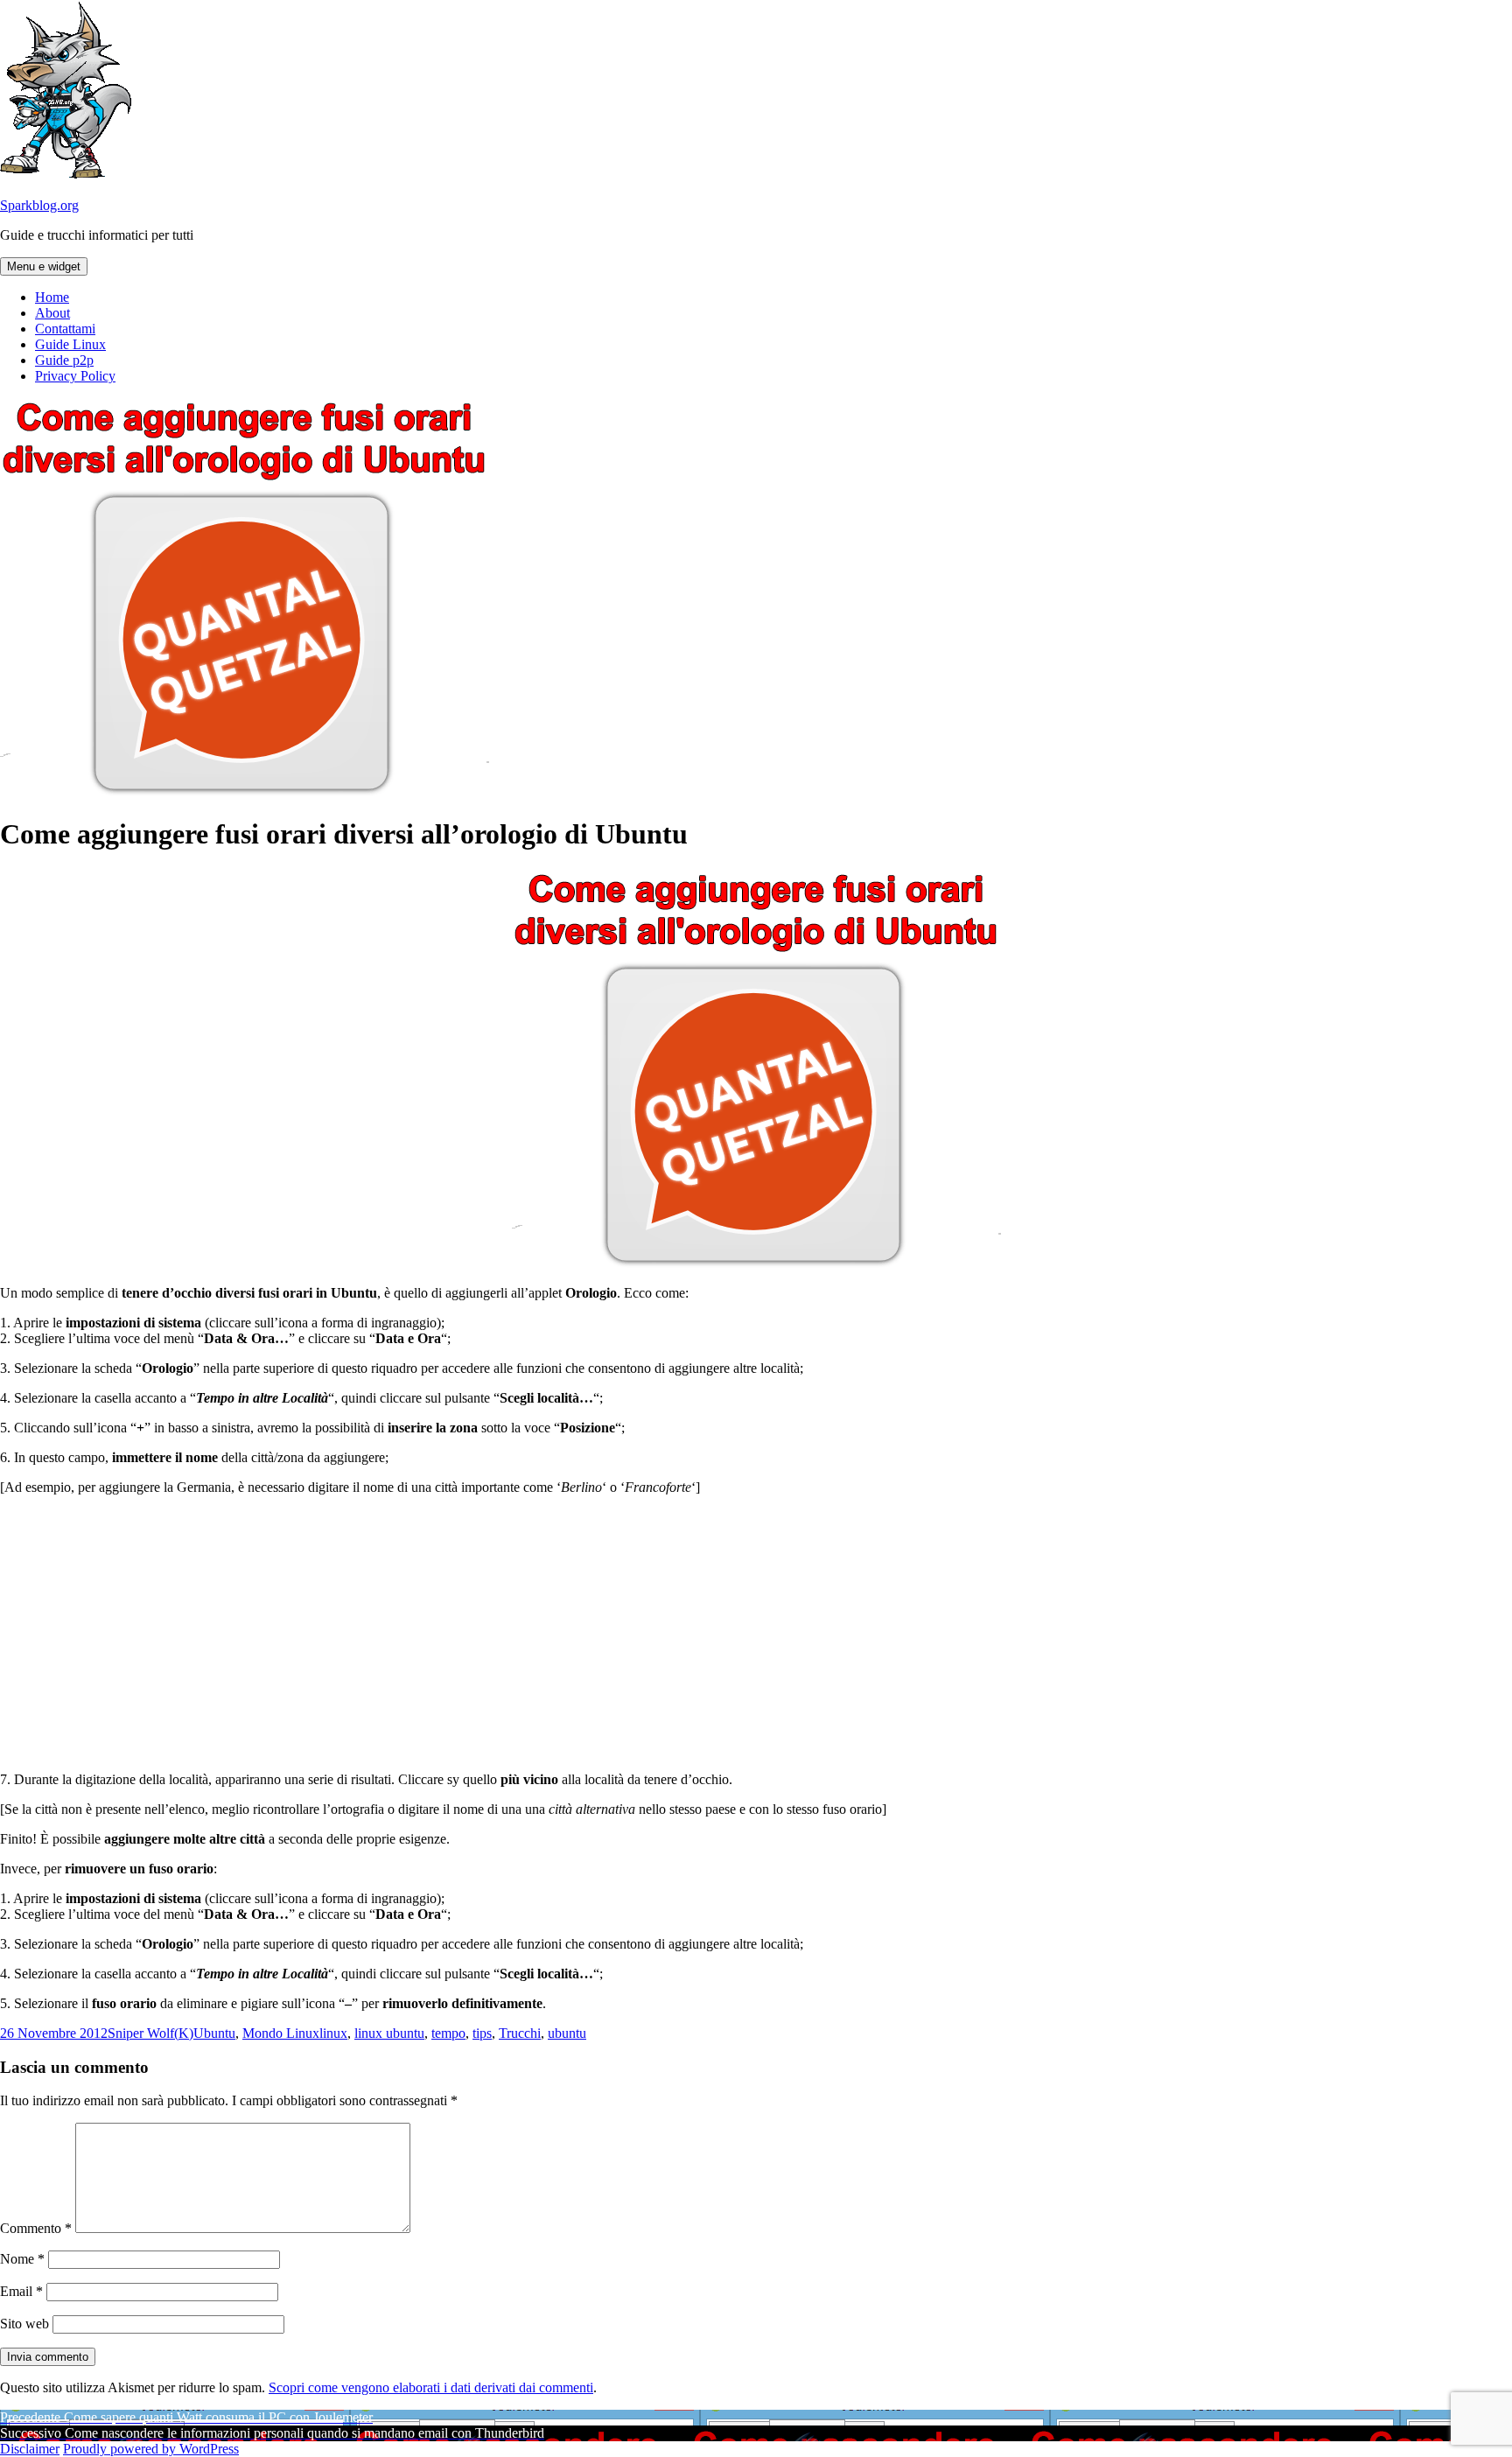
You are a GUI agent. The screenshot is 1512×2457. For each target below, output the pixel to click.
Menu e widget (44, 266)
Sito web (24, 2324)
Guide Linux (70, 344)
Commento (36, 2228)
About (52, 313)
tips (482, 2033)
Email (21, 2291)
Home (52, 297)
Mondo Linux (281, 2033)
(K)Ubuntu (205, 2033)
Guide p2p (64, 360)
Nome (22, 2259)
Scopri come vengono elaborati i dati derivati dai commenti (431, 2387)
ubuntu (567, 2033)
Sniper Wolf (141, 2033)
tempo (448, 2033)
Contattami (65, 329)
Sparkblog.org (39, 205)
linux (333, 2033)
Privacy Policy (75, 376)
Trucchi (520, 2033)
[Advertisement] (756, 1632)
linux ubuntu (389, 2033)
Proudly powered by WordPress (151, 2449)
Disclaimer (30, 2449)
